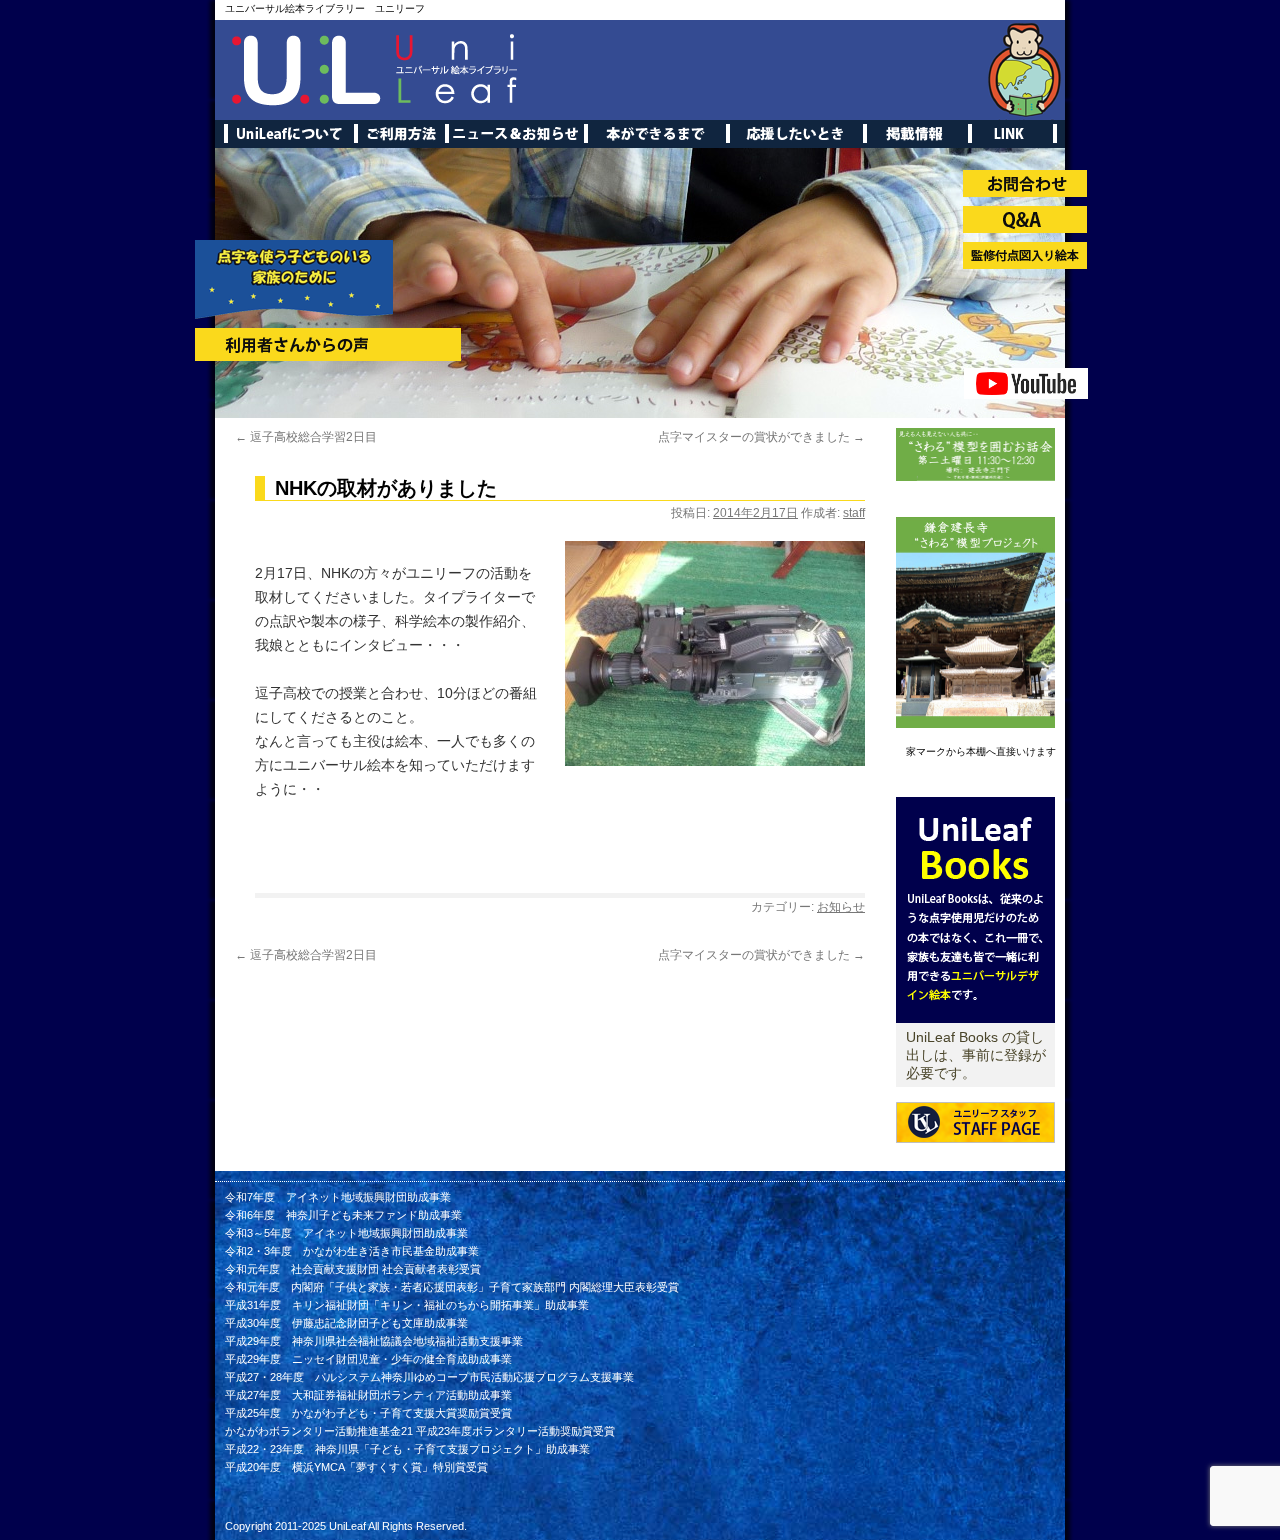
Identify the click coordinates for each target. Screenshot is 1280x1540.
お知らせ (841, 907)
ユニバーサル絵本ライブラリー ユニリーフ (325, 8)
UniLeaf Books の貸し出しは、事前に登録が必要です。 (976, 1055)
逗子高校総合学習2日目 (306, 437)
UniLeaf (347, 1526)
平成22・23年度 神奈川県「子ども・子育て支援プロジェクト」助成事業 (407, 1449)
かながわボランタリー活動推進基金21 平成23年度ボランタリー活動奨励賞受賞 (420, 1431)
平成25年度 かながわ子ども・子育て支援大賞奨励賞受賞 (368, 1413)
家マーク (926, 751)
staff (854, 513)
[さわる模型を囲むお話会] (975, 477)
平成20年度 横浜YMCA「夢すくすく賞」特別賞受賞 (356, 1467)
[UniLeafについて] (975, 1019)
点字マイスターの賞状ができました (761, 437)
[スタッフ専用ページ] (975, 1159)
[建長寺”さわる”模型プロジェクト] (975, 724)
